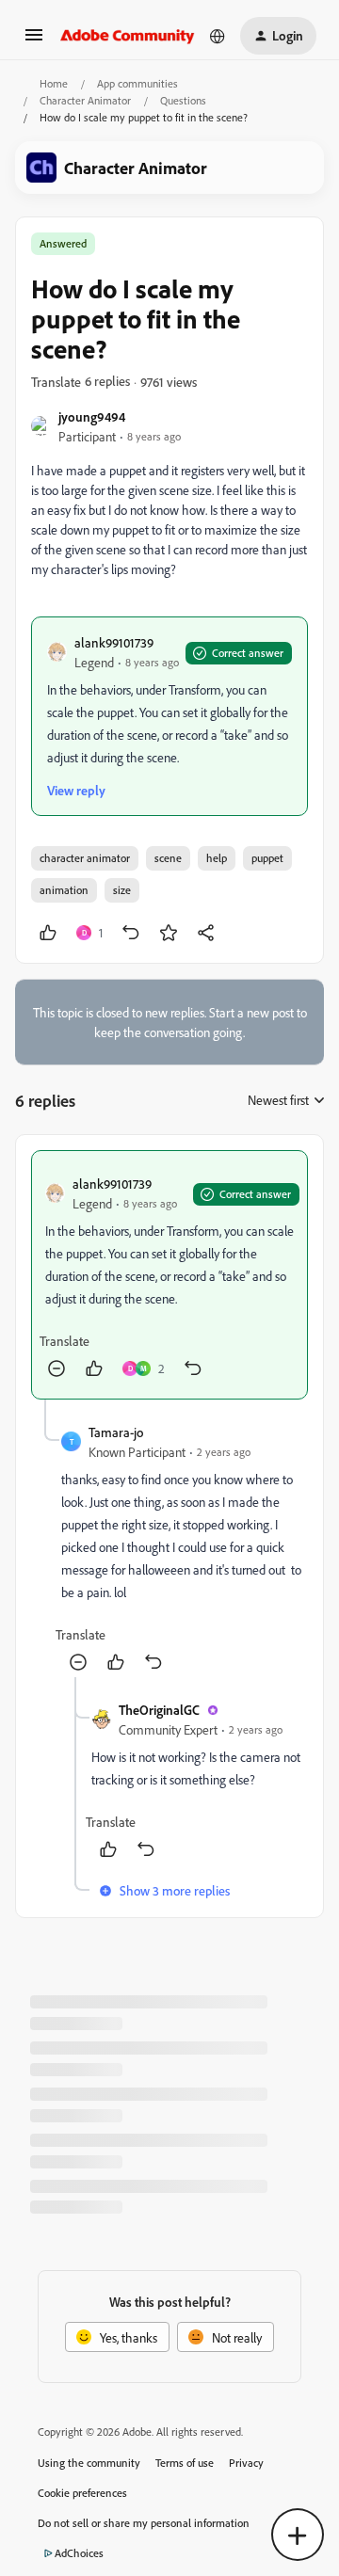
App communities (137, 83)
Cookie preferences (82, 2493)
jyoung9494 (92, 416)
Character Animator (85, 100)
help (217, 858)
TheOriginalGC (159, 1710)
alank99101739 (114, 642)
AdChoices (79, 2553)
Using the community (89, 2463)
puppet (267, 858)
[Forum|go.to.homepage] (128, 36)
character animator (85, 858)
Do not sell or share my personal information (144, 2523)
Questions (183, 100)
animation (64, 890)
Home (54, 83)
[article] (169, 1275)
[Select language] (218, 36)
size (122, 890)
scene (168, 858)
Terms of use (185, 2463)
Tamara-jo (116, 1432)
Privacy (246, 2463)
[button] (34, 41)
